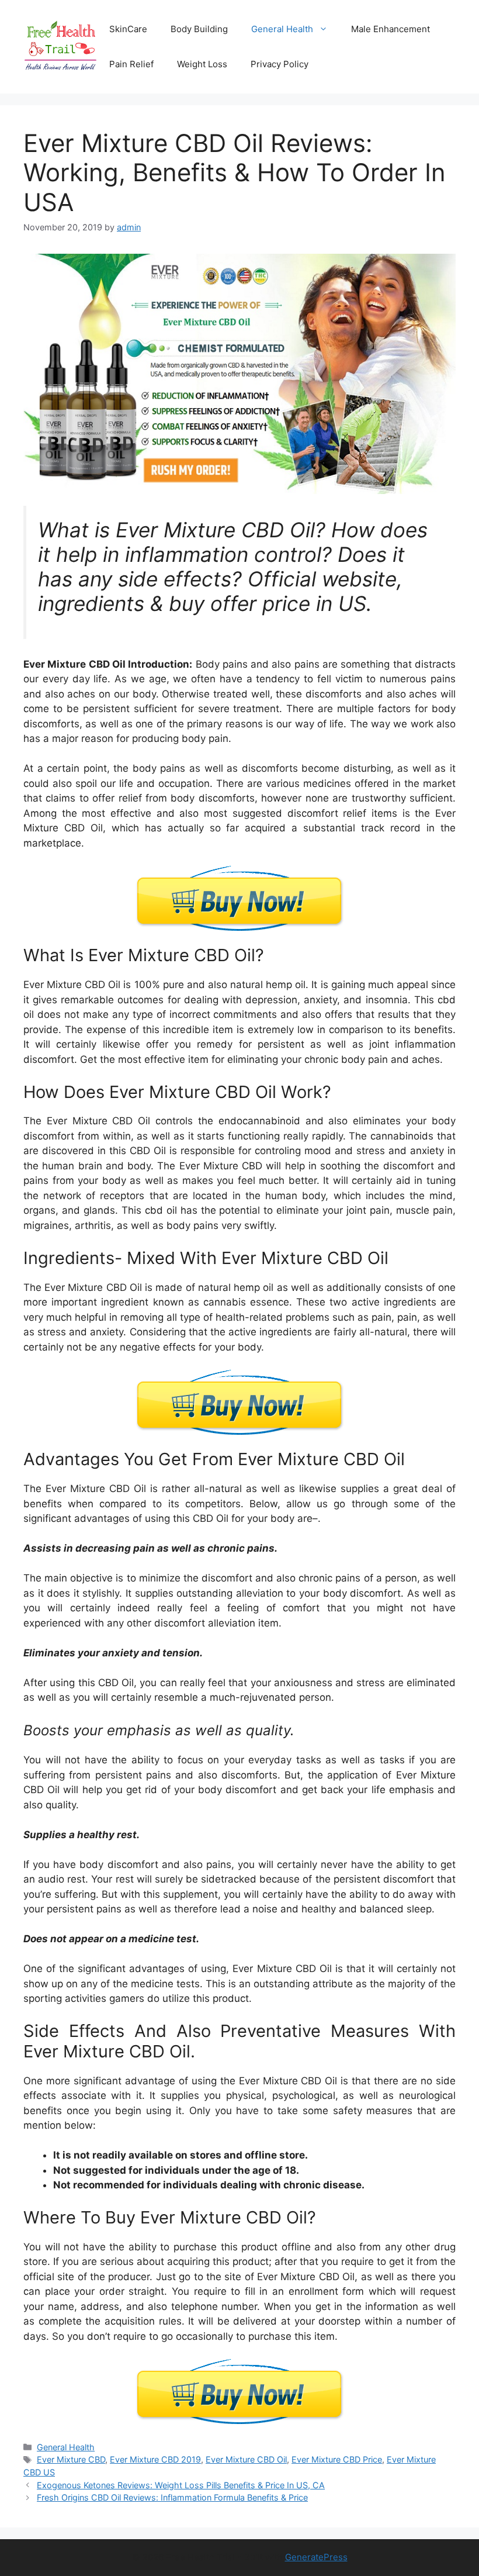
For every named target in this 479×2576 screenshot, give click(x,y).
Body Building (199, 29)
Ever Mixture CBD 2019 (155, 2459)
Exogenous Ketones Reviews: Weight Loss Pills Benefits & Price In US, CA (181, 2485)
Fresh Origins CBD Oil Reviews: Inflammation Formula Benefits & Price (172, 2497)
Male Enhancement (391, 29)
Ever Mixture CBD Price (337, 2459)
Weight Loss (202, 64)
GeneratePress (316, 2557)
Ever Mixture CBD (71, 2459)
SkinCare (128, 29)
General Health (282, 29)
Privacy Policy (280, 64)
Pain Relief (131, 64)
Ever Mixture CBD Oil (246, 2459)
